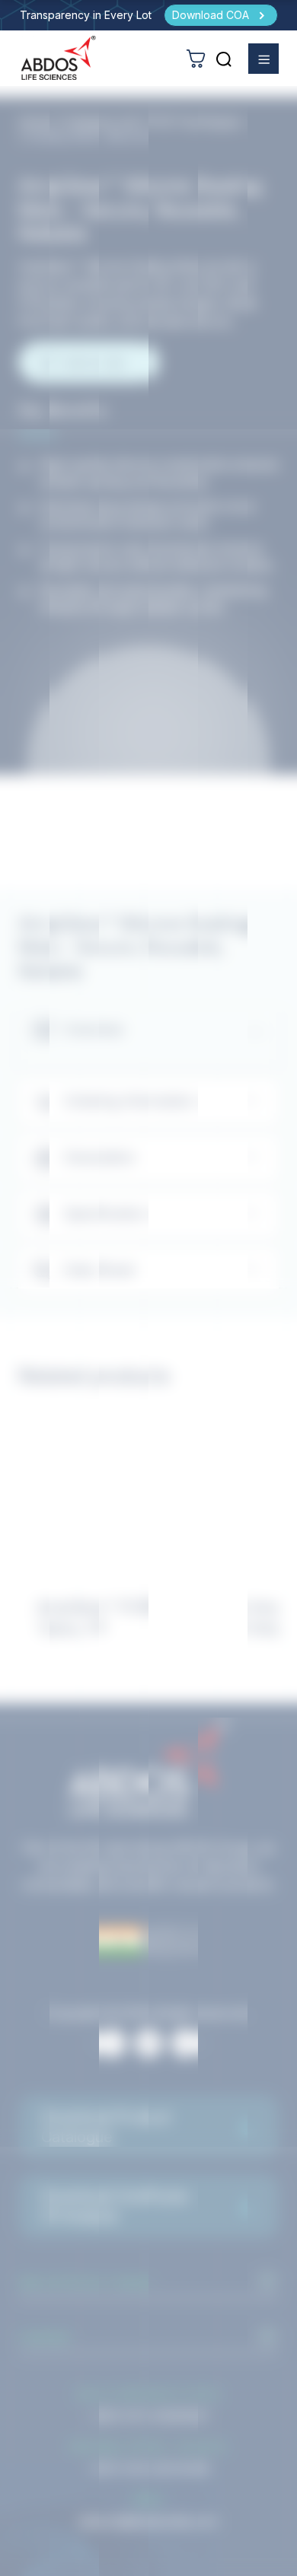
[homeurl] (59, 58)
